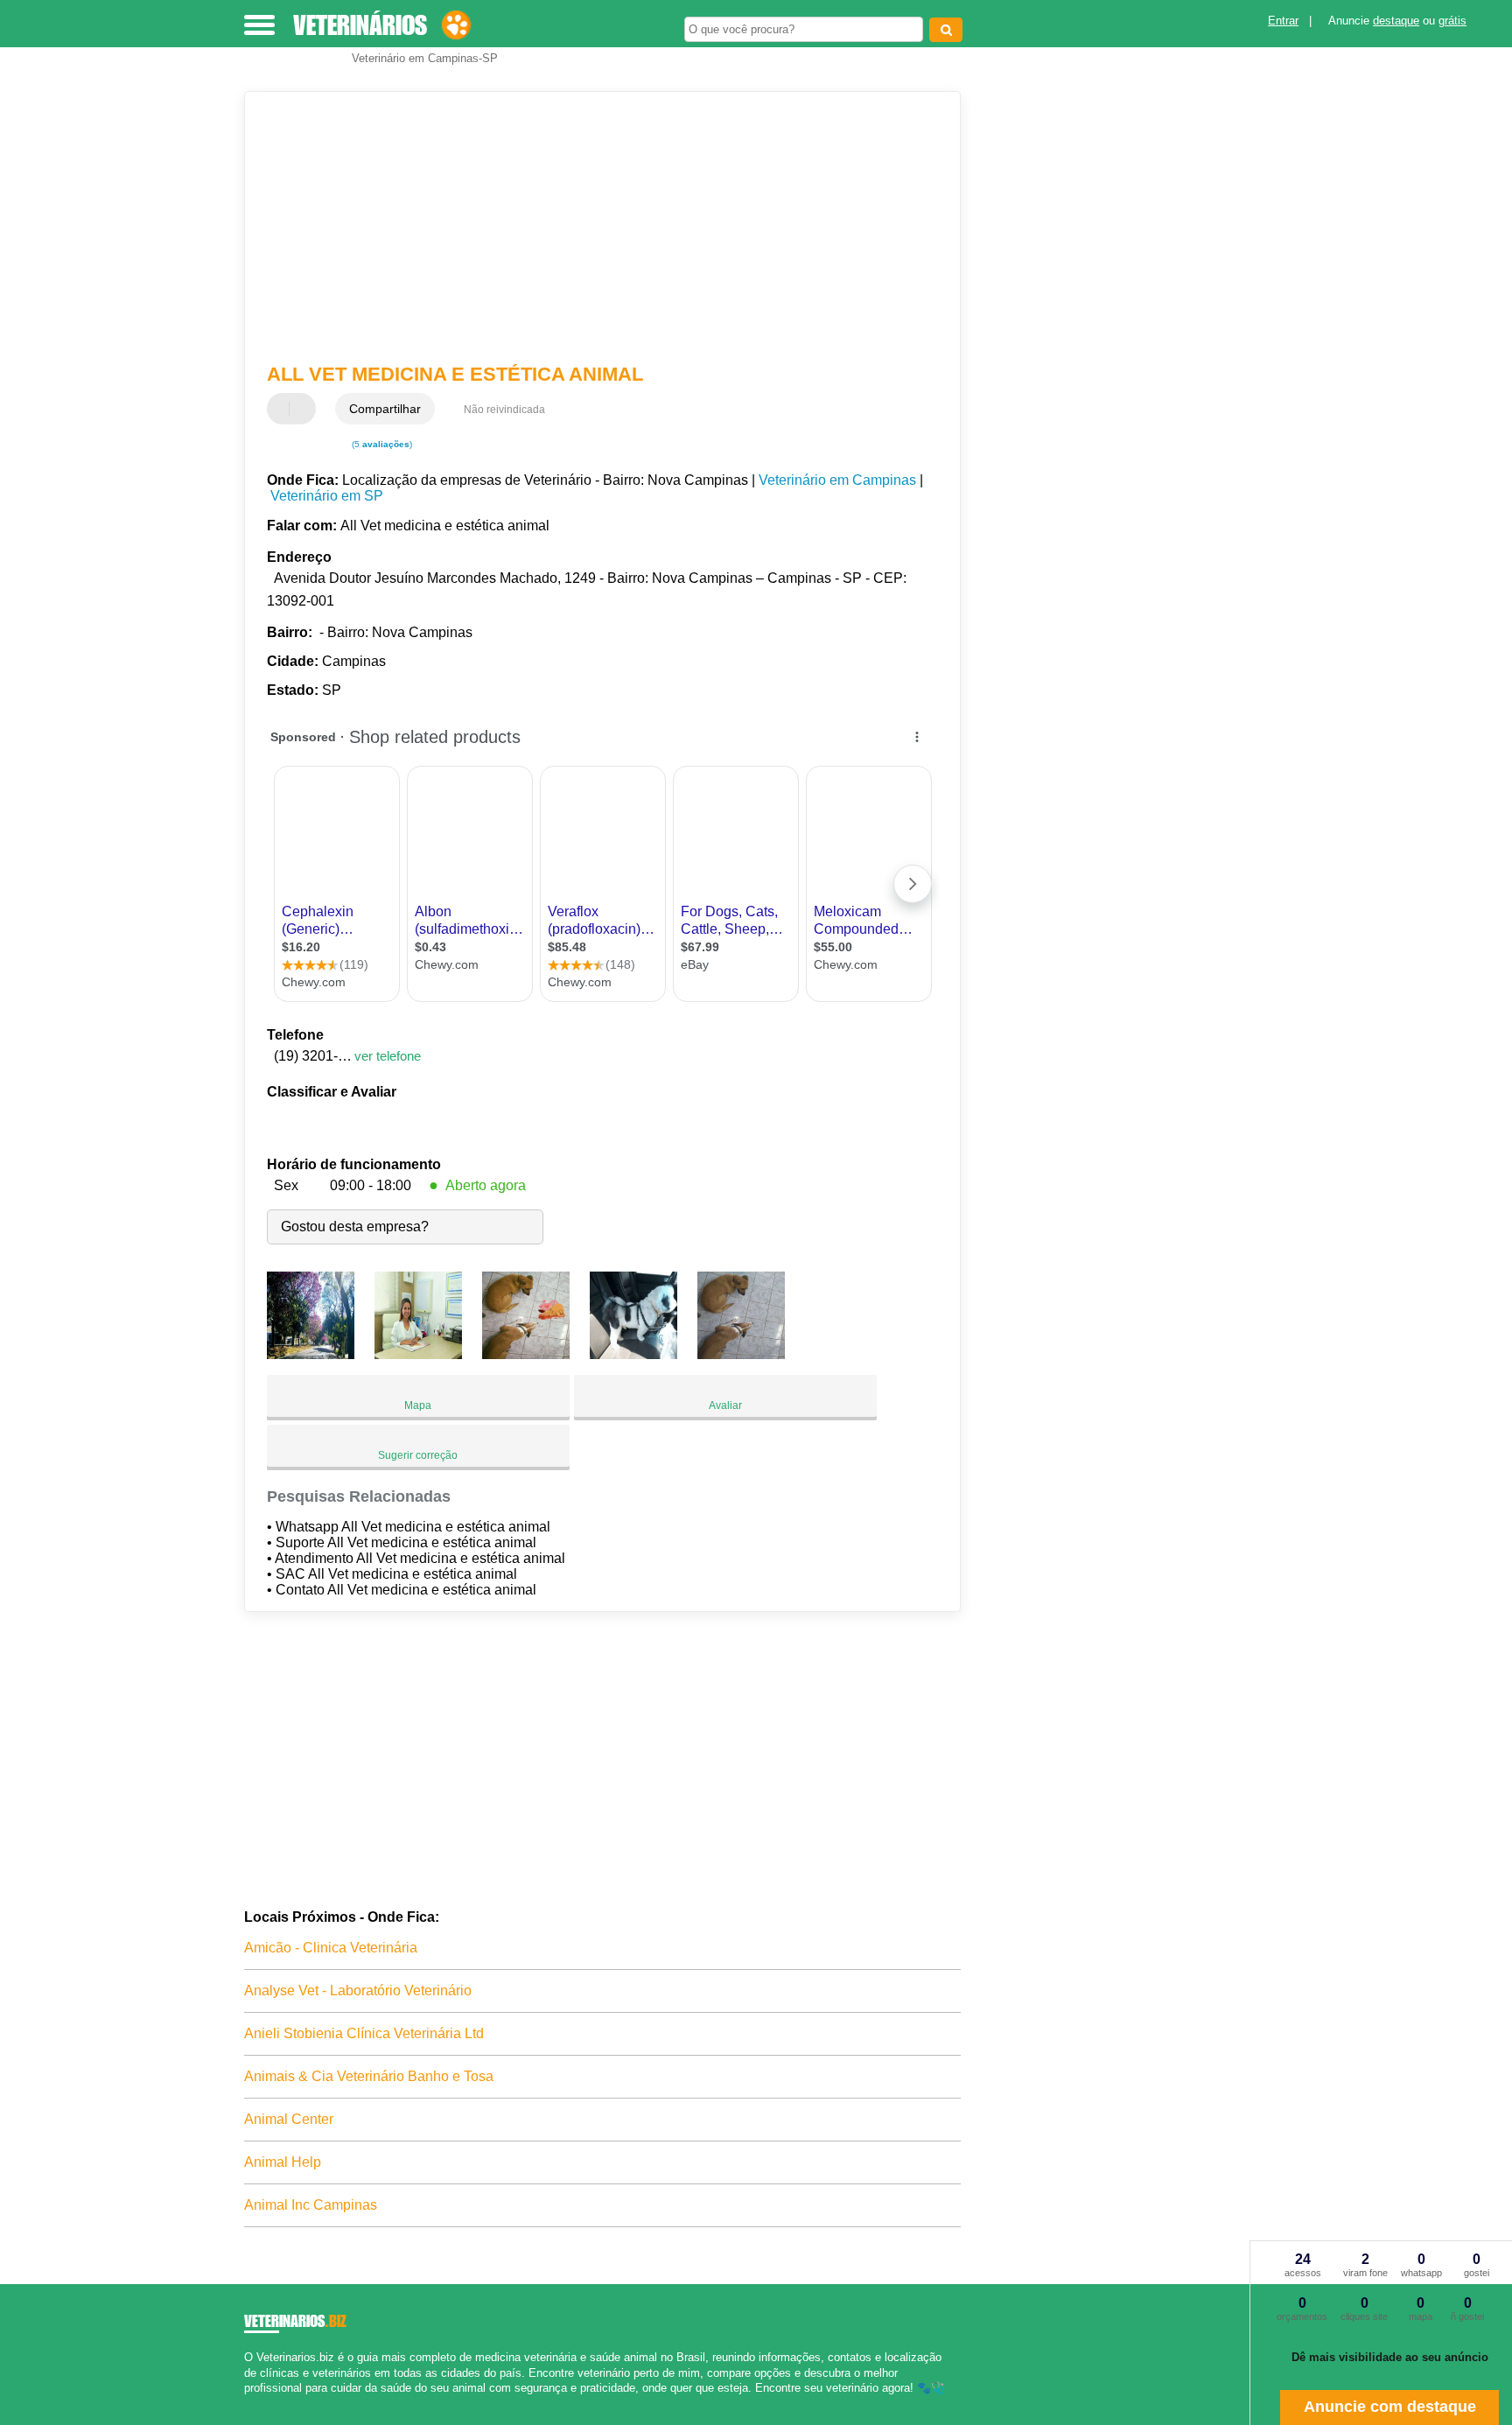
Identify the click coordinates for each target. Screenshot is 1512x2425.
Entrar (1283, 21)
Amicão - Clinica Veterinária (331, 1948)
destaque (1396, 21)
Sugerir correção (418, 1455)
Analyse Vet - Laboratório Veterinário (358, 1990)
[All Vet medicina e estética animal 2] (418, 1354)
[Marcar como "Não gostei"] (304, 409)
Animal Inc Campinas (311, 2205)
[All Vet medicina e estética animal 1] (311, 1354)
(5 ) (381, 444)
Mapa (418, 1405)
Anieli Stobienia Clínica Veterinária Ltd (364, 2033)
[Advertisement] (594, 228)
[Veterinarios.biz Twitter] (256, 2403)
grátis (1452, 21)
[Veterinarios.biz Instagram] (264, 2403)
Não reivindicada (504, 410)
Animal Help (283, 2162)
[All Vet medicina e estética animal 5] (741, 1354)
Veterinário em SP (327, 496)
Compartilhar (385, 409)
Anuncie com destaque (1390, 2407)
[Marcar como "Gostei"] (283, 409)
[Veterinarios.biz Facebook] (248, 2403)
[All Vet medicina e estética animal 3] (526, 1354)
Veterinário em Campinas (837, 480)
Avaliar (725, 1405)
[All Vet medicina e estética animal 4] (633, 1354)
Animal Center (289, 2119)
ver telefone (388, 1056)
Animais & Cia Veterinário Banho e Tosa (369, 2076)
